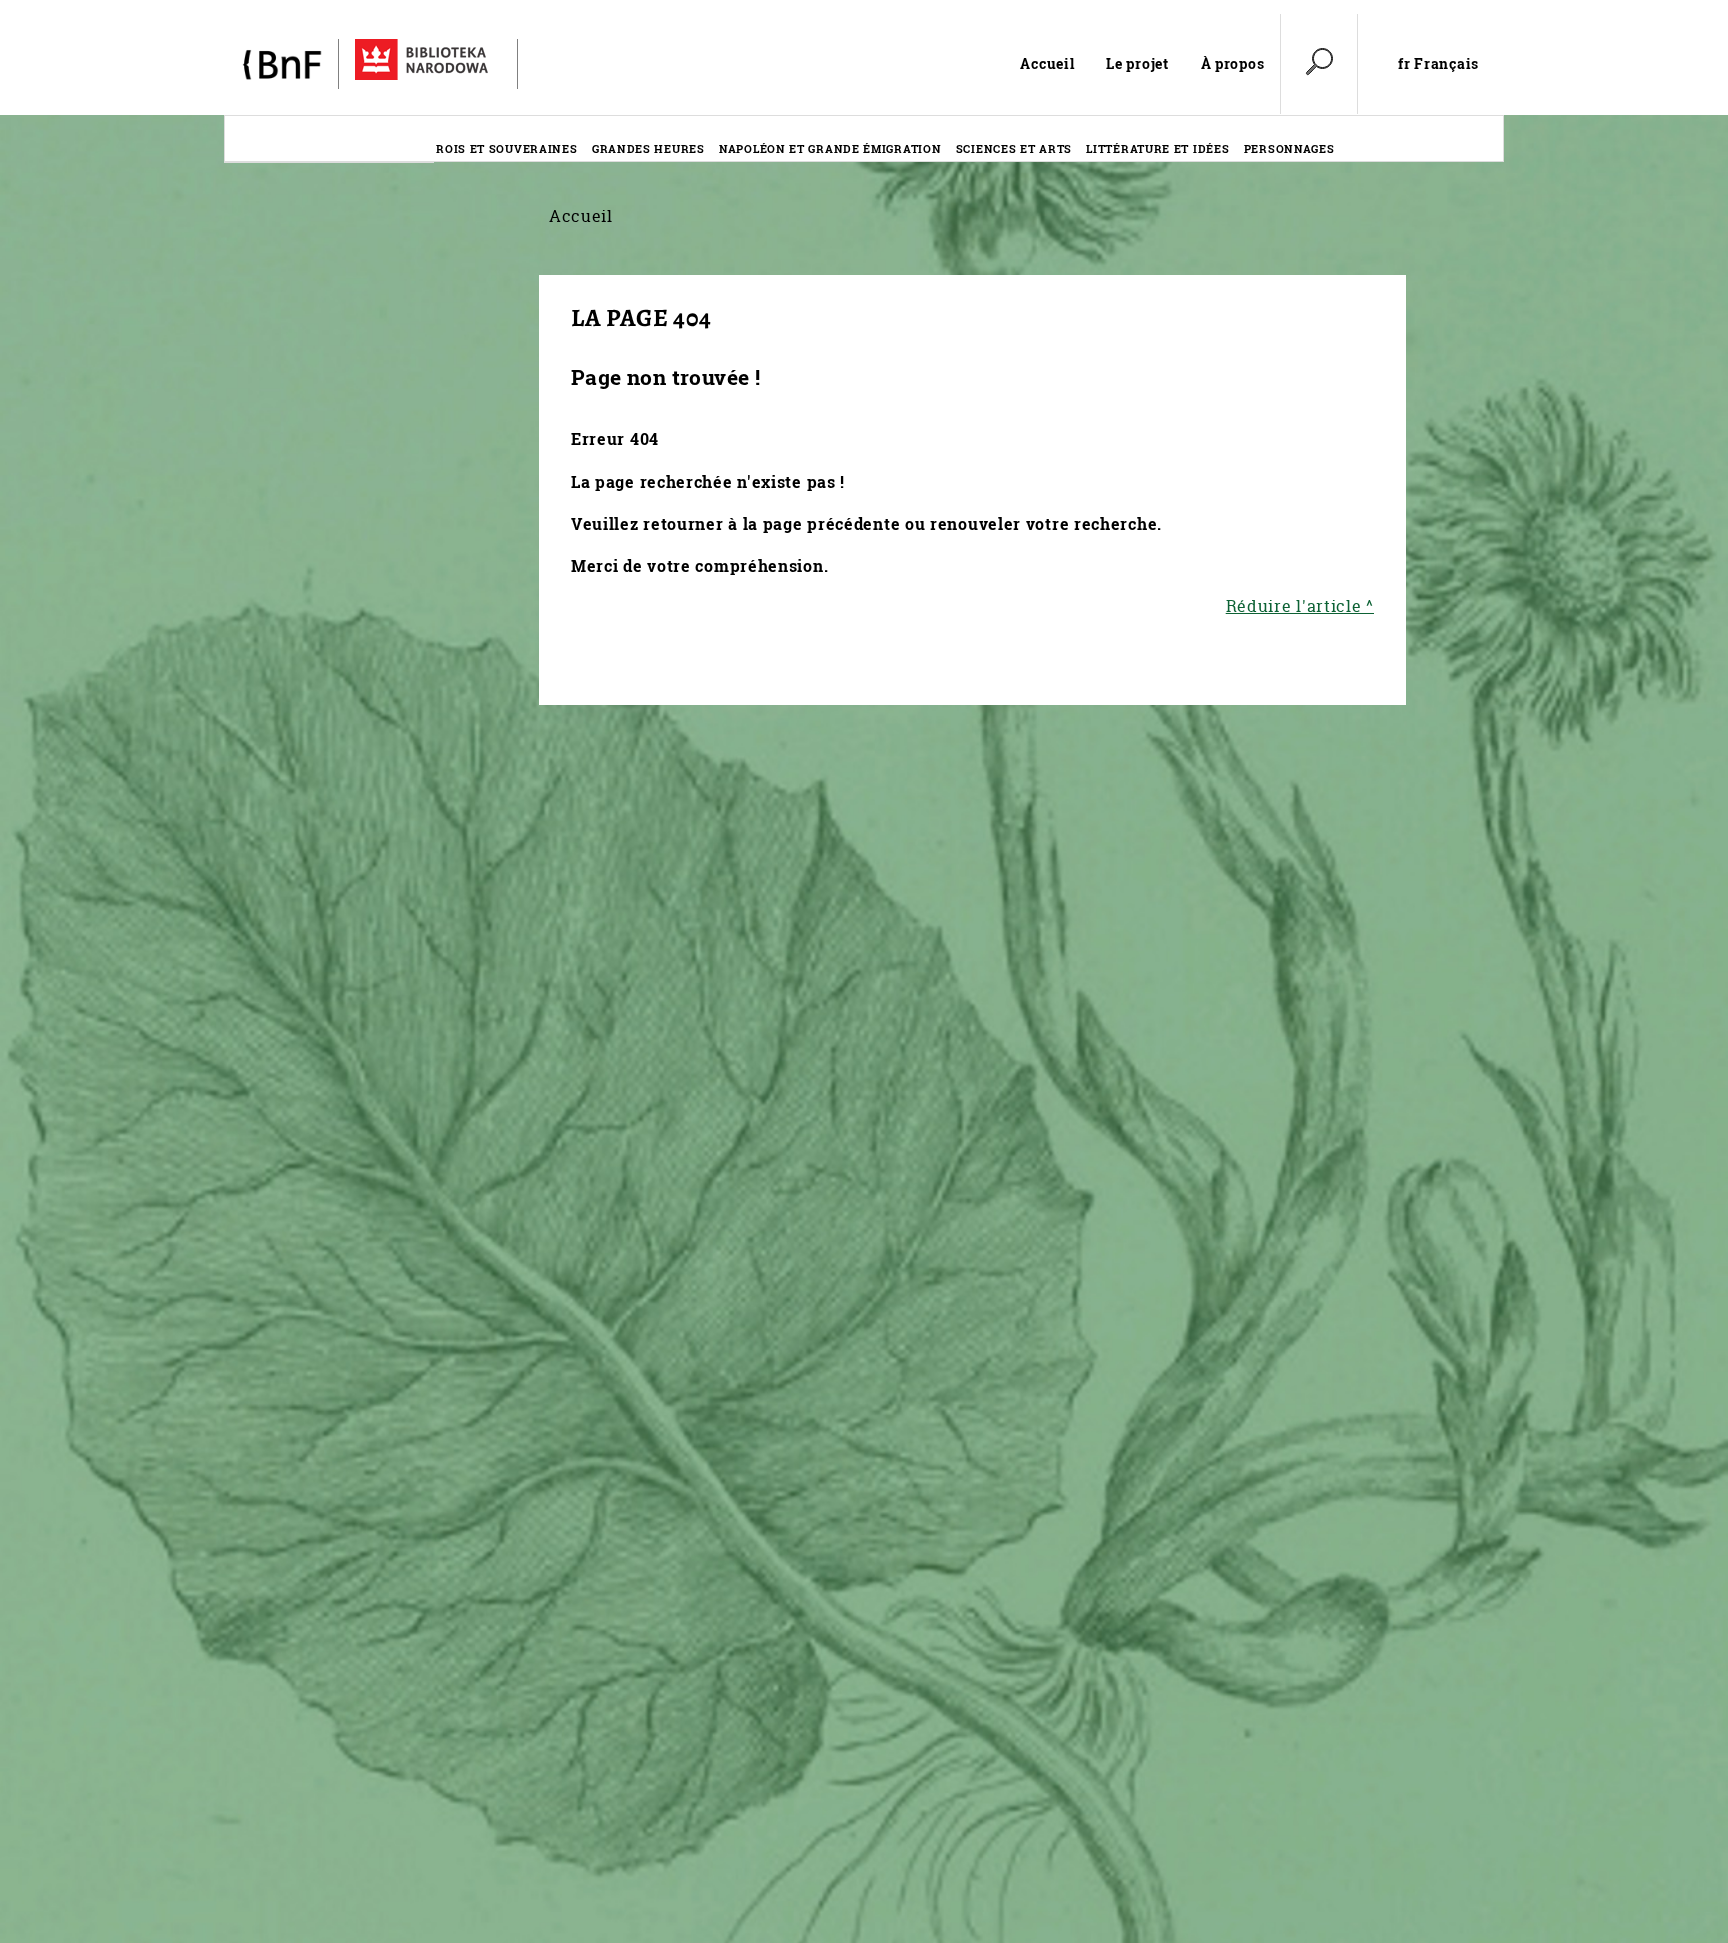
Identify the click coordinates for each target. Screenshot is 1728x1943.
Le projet (1137, 63)
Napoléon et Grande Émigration (830, 148)
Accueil (1047, 63)
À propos (1233, 63)
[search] (1319, 64)
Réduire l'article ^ (1300, 606)
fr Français (1438, 64)
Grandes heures (648, 148)
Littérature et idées (1157, 148)
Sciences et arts (1014, 148)
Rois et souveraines (506, 148)
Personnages (1289, 148)
